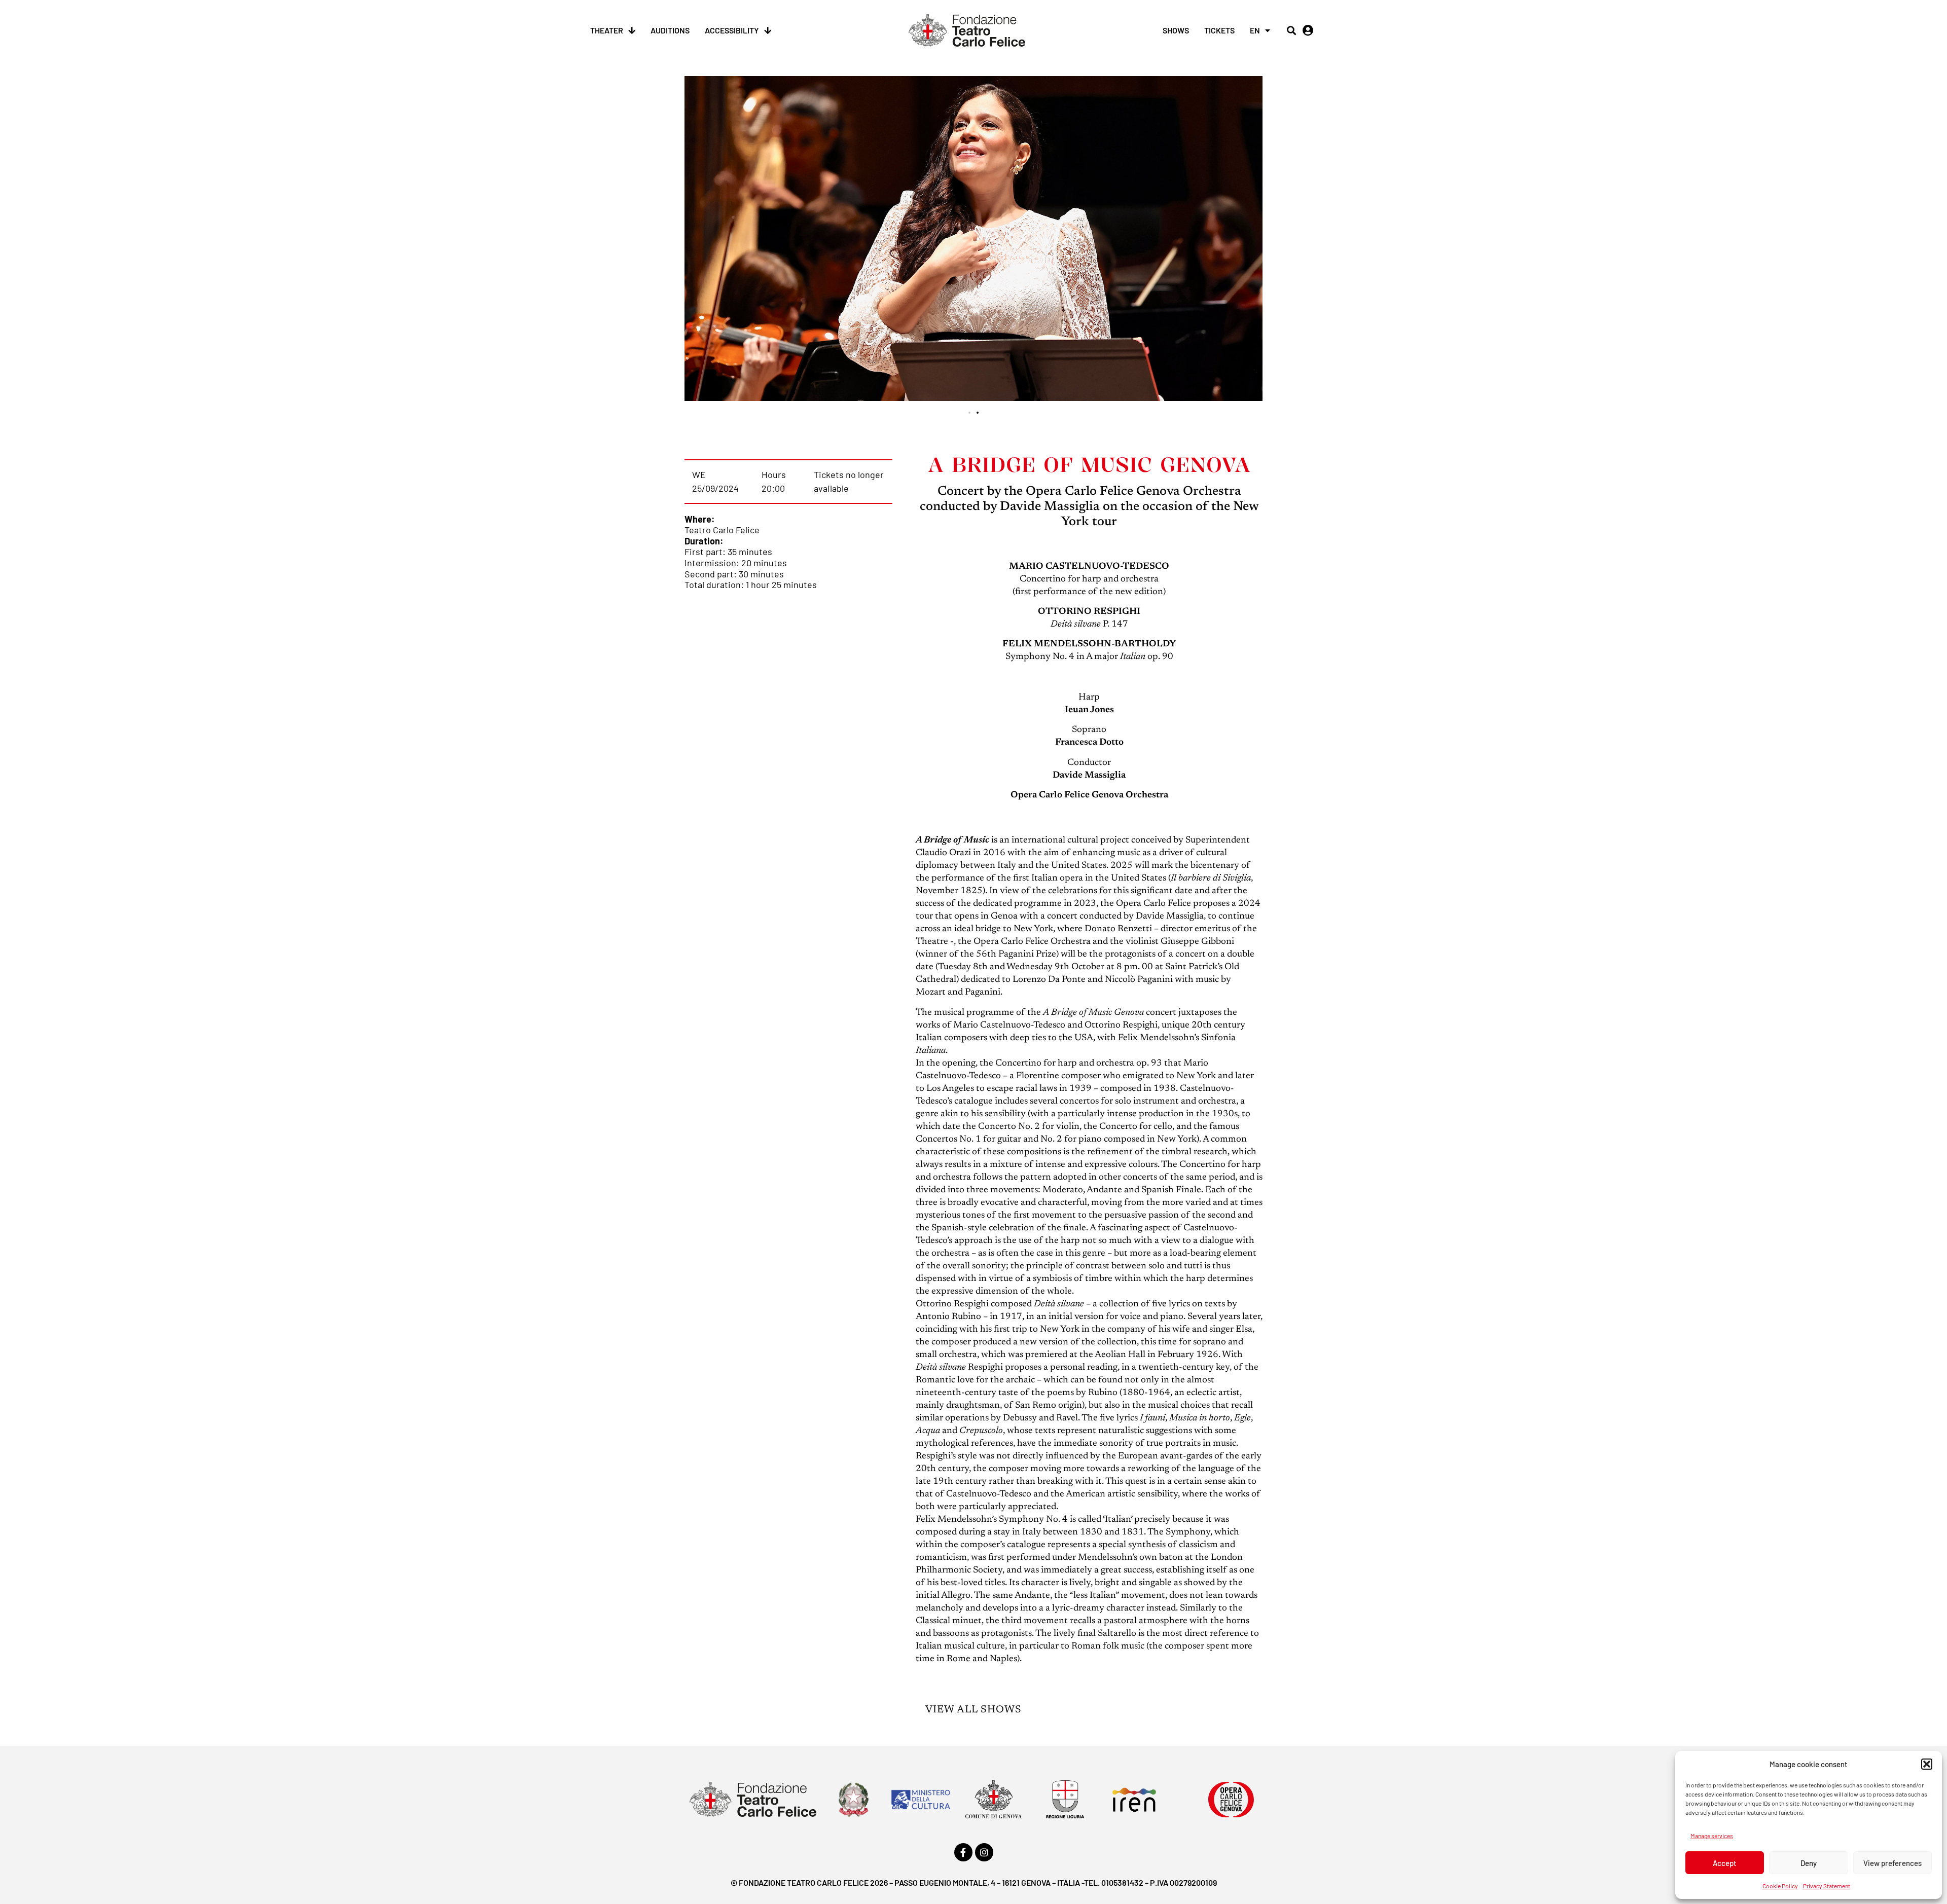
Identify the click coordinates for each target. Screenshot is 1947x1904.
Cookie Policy (1780, 1886)
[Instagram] (984, 1852)
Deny (1809, 1863)
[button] (1927, 1764)
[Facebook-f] (963, 1852)
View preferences (1892, 1863)
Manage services (1712, 1836)
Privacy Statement (1827, 1886)
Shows (1176, 30)
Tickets (1219, 30)
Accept (1725, 1863)
